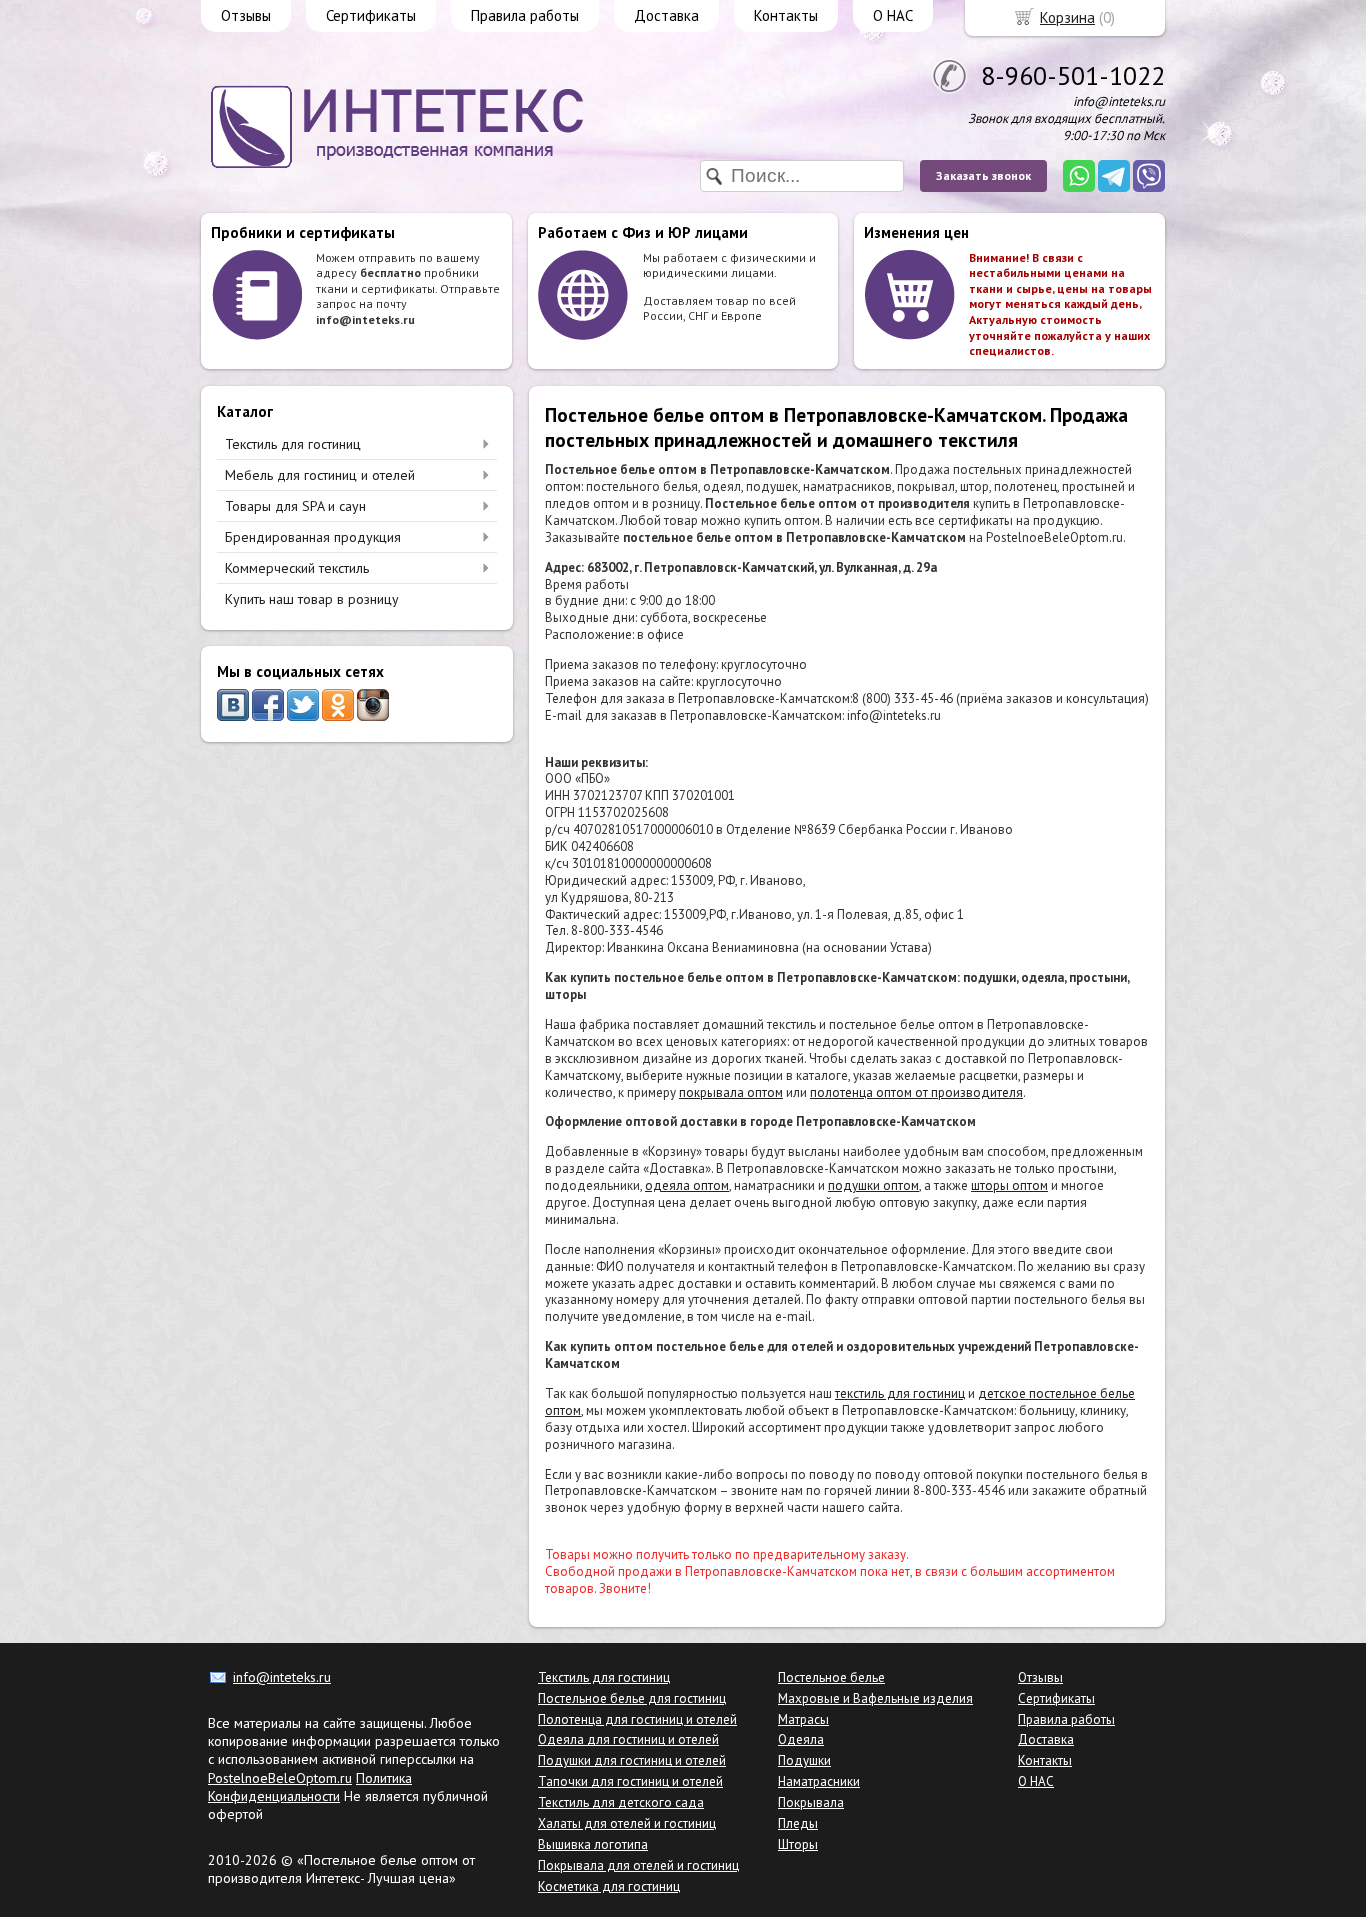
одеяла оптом (687, 1185)
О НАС (893, 15)
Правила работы (525, 15)
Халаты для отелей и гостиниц (627, 1823)
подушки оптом (873, 1185)
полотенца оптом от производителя (916, 1092)
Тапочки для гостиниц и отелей (630, 1781)
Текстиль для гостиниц (293, 444)
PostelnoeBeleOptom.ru (280, 1778)
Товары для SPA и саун (295, 506)
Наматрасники (819, 1781)
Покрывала (811, 1802)
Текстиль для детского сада (621, 1802)
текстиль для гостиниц (900, 1393)
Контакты (786, 15)
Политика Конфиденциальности (310, 1787)
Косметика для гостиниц (609, 1886)
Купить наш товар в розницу (312, 599)
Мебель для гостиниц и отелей (320, 475)
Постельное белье (831, 1677)
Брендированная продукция (313, 537)
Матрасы (803, 1719)
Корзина (1067, 17)
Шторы (798, 1844)
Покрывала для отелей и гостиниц (638, 1865)
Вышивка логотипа (593, 1844)
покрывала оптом (731, 1092)
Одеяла (801, 1739)
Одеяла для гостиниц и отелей (628, 1739)
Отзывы (246, 15)
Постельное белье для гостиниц (632, 1698)
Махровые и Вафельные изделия (875, 1698)
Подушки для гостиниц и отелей (632, 1760)
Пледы (798, 1823)
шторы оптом (1009, 1185)
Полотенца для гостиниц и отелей (637, 1719)
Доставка (666, 15)
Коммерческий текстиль (297, 568)
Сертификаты (371, 15)
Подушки (804, 1760)
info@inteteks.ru (282, 1677)
